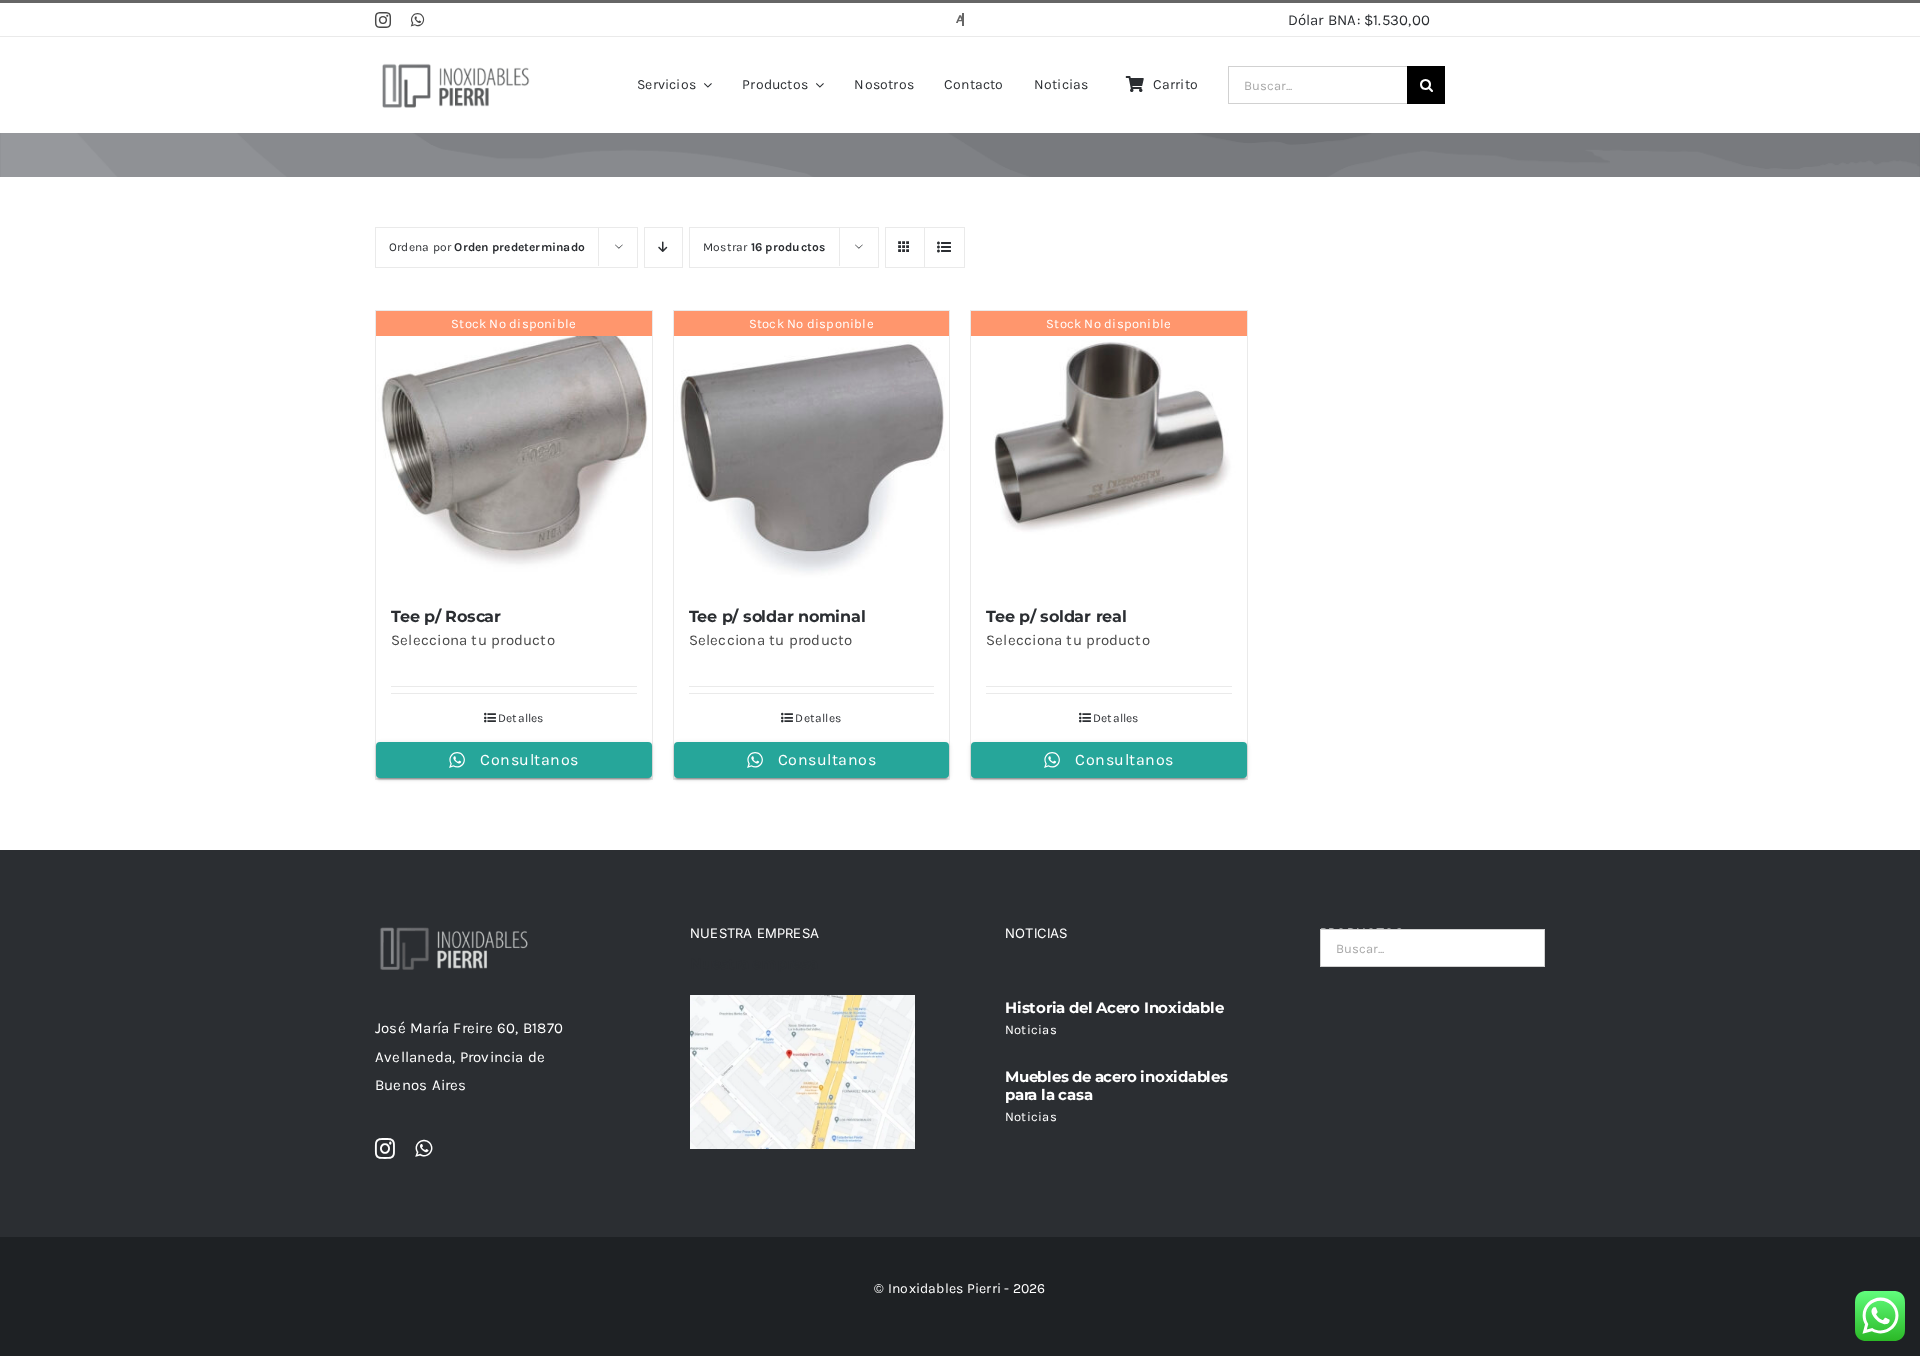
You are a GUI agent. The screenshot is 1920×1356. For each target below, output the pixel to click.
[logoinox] (455, 65)
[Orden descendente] (663, 247)
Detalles (521, 718)
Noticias (1031, 1029)
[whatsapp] (418, 20)
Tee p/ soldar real (1056, 616)
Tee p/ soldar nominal (777, 616)
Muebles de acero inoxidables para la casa (1116, 1085)
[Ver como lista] (944, 247)
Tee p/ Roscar (446, 616)
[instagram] (383, 20)
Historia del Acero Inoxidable (1114, 1007)
